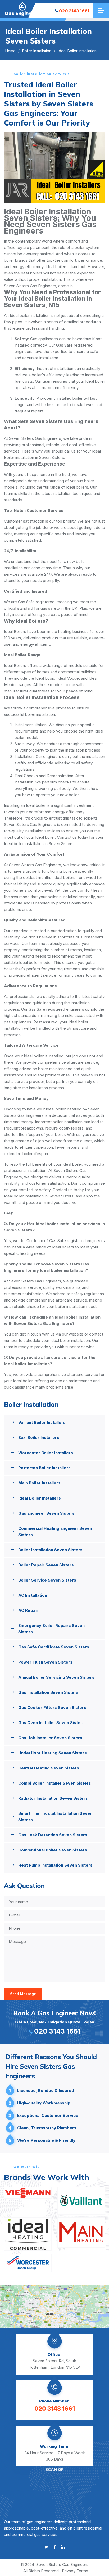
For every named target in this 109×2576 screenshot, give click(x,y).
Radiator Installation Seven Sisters (53, 1798)
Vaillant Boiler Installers (42, 1422)
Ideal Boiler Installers (40, 1498)
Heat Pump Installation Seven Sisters (55, 1865)
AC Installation (33, 1595)
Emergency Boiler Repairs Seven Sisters (51, 1629)
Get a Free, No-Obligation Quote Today (54, 2022)
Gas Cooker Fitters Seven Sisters (52, 1707)
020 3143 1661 (74, 11)
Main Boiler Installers (39, 1483)
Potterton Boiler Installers (44, 1468)
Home (10, 51)
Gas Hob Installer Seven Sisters (50, 1738)
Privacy (69, 2571)
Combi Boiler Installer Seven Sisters (55, 1783)
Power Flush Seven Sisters (45, 1662)
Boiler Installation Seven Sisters (50, 1550)
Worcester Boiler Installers (46, 1453)
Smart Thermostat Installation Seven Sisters (55, 1817)
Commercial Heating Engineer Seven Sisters (55, 1532)
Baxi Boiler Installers (39, 1438)
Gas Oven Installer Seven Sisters (51, 1723)
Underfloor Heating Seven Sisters (53, 1753)
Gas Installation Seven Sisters (48, 1692)
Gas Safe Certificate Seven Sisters (54, 1647)
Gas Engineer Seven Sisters (46, 1513)
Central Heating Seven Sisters (49, 1768)
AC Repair (28, 1610)
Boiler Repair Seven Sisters (46, 1565)
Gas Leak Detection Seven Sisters (53, 1835)
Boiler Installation (37, 51)
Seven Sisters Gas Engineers (62, 2564)
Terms (82, 2571)
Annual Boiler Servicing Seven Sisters (56, 1677)
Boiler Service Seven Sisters (47, 1580)
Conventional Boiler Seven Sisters (53, 1850)
